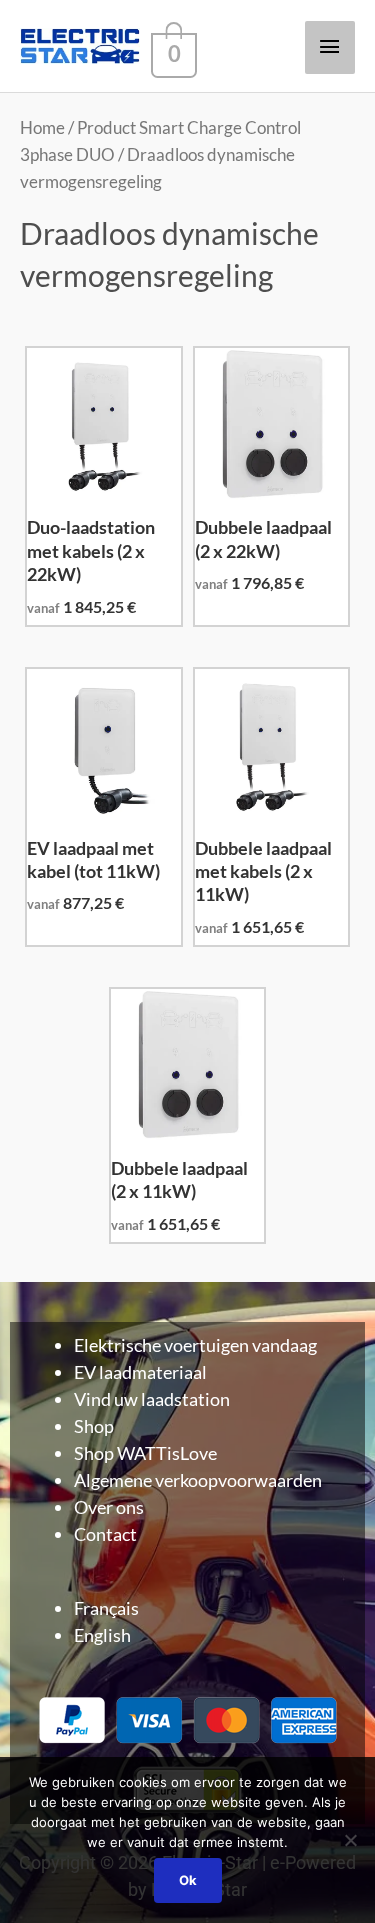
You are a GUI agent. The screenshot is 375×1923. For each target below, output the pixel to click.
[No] (350, 1840)
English (102, 1635)
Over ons (109, 1507)
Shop (94, 1426)
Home (42, 128)
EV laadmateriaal (140, 1372)
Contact (105, 1534)
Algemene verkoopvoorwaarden (198, 1480)
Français (106, 1608)
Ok (188, 1880)
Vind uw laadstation (152, 1399)
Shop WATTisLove (145, 1453)
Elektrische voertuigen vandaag (195, 1345)
